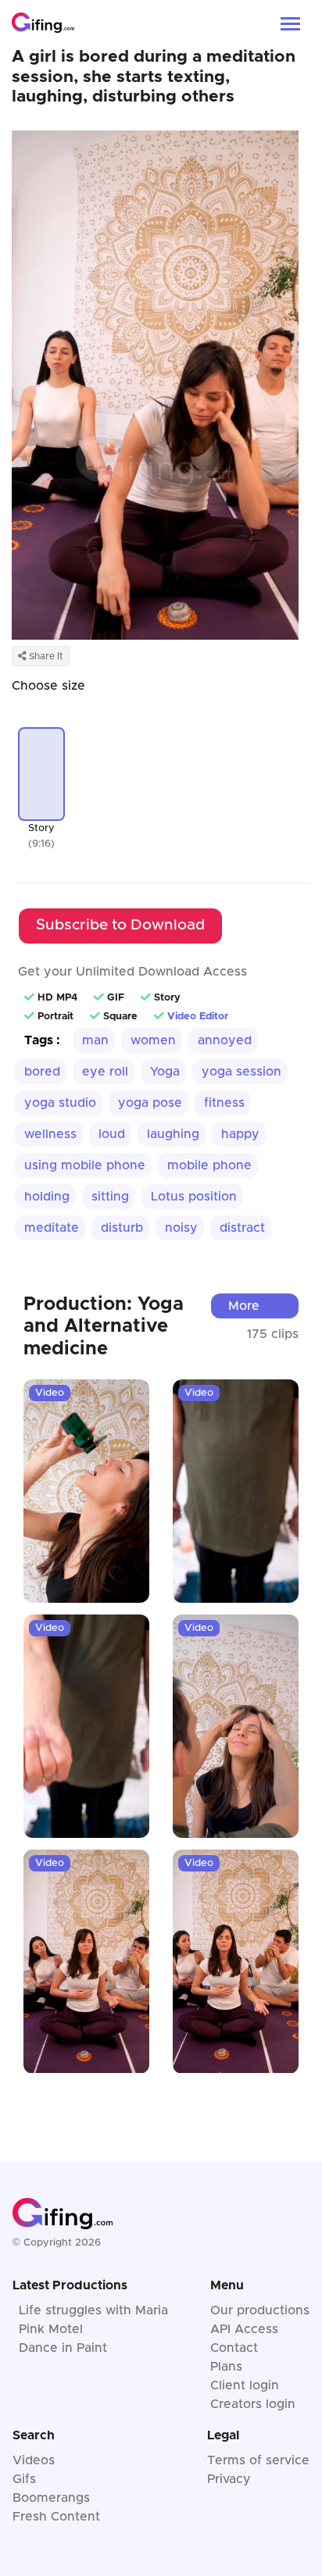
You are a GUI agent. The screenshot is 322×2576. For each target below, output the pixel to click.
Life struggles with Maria (93, 2310)
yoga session (241, 1072)
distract (242, 1228)
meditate (52, 1228)
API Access (244, 2329)
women (153, 1040)
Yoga (165, 1072)
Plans (226, 2367)
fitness (224, 1103)
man (95, 1040)
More (244, 1306)
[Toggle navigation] (290, 22)
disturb (122, 1228)
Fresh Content (56, 2517)
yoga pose (150, 1103)
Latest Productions (70, 2285)
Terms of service (258, 2460)
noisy (181, 1228)
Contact (234, 2348)
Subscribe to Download (120, 925)
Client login (245, 2385)
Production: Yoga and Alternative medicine (104, 1327)
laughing (173, 1134)
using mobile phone (85, 1165)
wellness (50, 1134)
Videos (34, 2460)
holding (47, 1197)
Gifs (24, 2479)
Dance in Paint (63, 2348)
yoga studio (60, 1103)
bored (42, 1072)
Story (41, 828)
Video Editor (198, 1017)
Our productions (260, 2310)
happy (240, 1134)
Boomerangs (51, 2498)
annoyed (225, 1040)
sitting (110, 1197)
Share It (45, 656)
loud (112, 1134)
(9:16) (41, 844)
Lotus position (194, 1197)
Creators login (253, 2404)
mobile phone (209, 1165)
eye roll (105, 1072)
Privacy (229, 2479)
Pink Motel (51, 2329)
